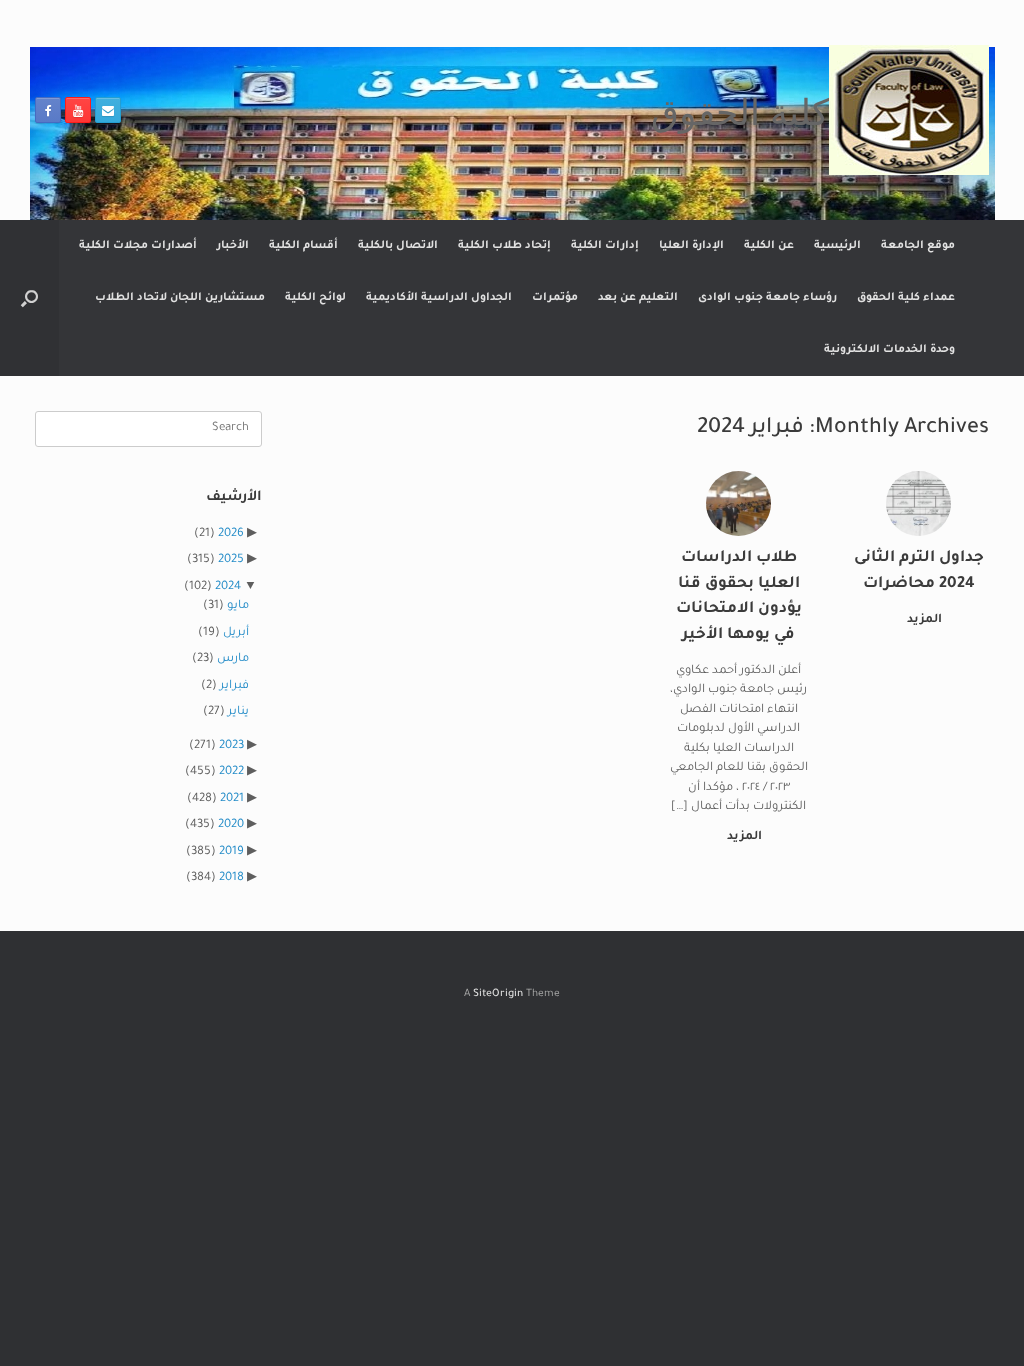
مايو (238, 606)
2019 (231, 852)
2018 (231, 878)
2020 (231, 825)
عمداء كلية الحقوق (906, 298)
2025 (231, 560)
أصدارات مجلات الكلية (138, 246)
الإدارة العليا (691, 246)
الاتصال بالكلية (398, 246)
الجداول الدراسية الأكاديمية (439, 298)
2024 (228, 587)
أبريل (236, 633)
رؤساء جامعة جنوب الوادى (767, 298)
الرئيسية (837, 246)
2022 (231, 772)
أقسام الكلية (303, 246)
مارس (233, 659)
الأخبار (233, 246)
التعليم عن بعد (638, 298)
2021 (232, 799)
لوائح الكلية (315, 298)
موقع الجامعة (918, 246)
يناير (238, 712)
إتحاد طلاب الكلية (504, 246)
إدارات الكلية (605, 246)
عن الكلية (769, 246)
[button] (29, 298)
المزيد (923, 620)
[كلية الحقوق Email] (108, 110)
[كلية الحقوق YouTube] (78, 110)
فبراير (234, 686)
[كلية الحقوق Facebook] (48, 110)
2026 (231, 534)
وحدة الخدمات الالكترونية (889, 350)
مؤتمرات (555, 298)
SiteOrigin (498, 994)
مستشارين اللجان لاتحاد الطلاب (180, 298)
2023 (231, 746)
